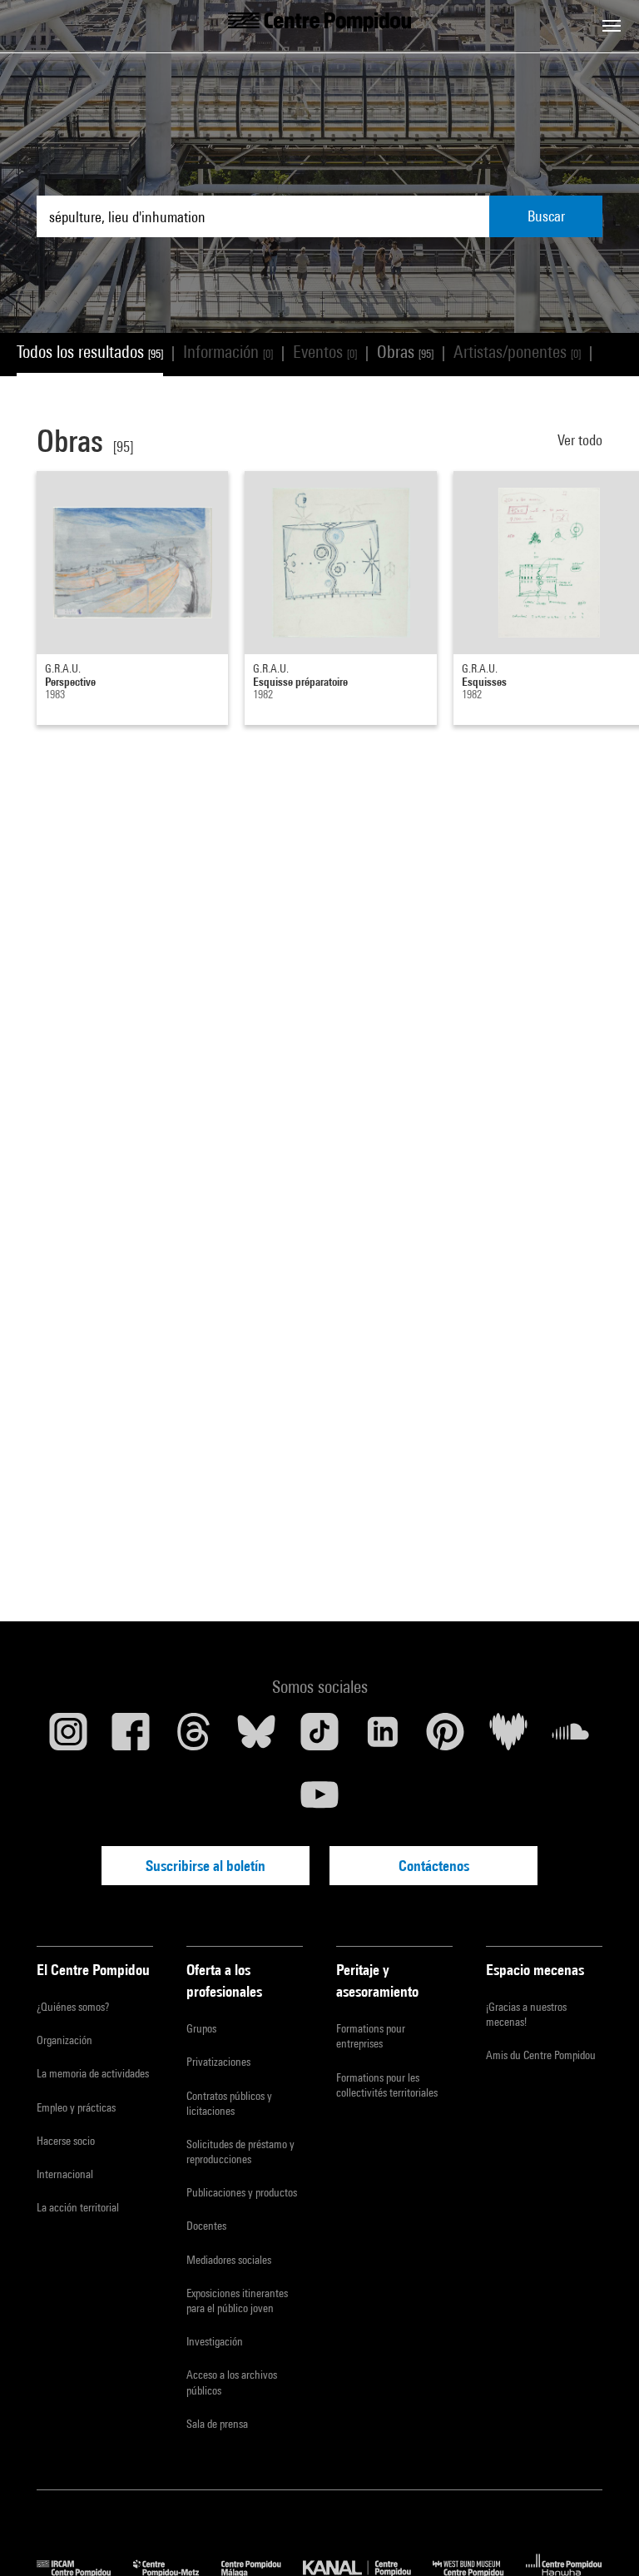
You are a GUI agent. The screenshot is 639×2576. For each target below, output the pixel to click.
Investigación (215, 2341)
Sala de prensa (217, 2424)
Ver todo (580, 440)
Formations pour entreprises (371, 2036)
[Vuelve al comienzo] (600, 2537)
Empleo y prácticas (76, 2107)
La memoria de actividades (93, 2073)
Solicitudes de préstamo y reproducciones (240, 2152)
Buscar (546, 216)
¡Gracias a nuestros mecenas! (526, 2014)
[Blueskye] (257, 1738)
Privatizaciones (218, 2062)
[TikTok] (319, 1738)
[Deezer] (508, 1738)
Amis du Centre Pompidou (541, 2055)
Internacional (65, 2174)
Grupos (201, 2028)
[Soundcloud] (571, 1738)
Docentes (206, 2226)
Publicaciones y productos (242, 2192)
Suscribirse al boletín (206, 1866)
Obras (405, 352)
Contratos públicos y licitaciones (229, 2103)
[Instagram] (68, 1738)
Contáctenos (434, 1866)
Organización (64, 2040)
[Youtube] (319, 1801)
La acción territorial (78, 2207)
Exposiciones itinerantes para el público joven (237, 2301)
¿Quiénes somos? (73, 2007)
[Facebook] (131, 1738)
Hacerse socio (66, 2141)
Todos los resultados (90, 352)
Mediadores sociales (229, 2260)
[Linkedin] (383, 1738)
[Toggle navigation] (612, 26)
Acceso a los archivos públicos (232, 2382)
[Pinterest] (445, 1738)
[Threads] (194, 1738)
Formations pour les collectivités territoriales (387, 2085)
